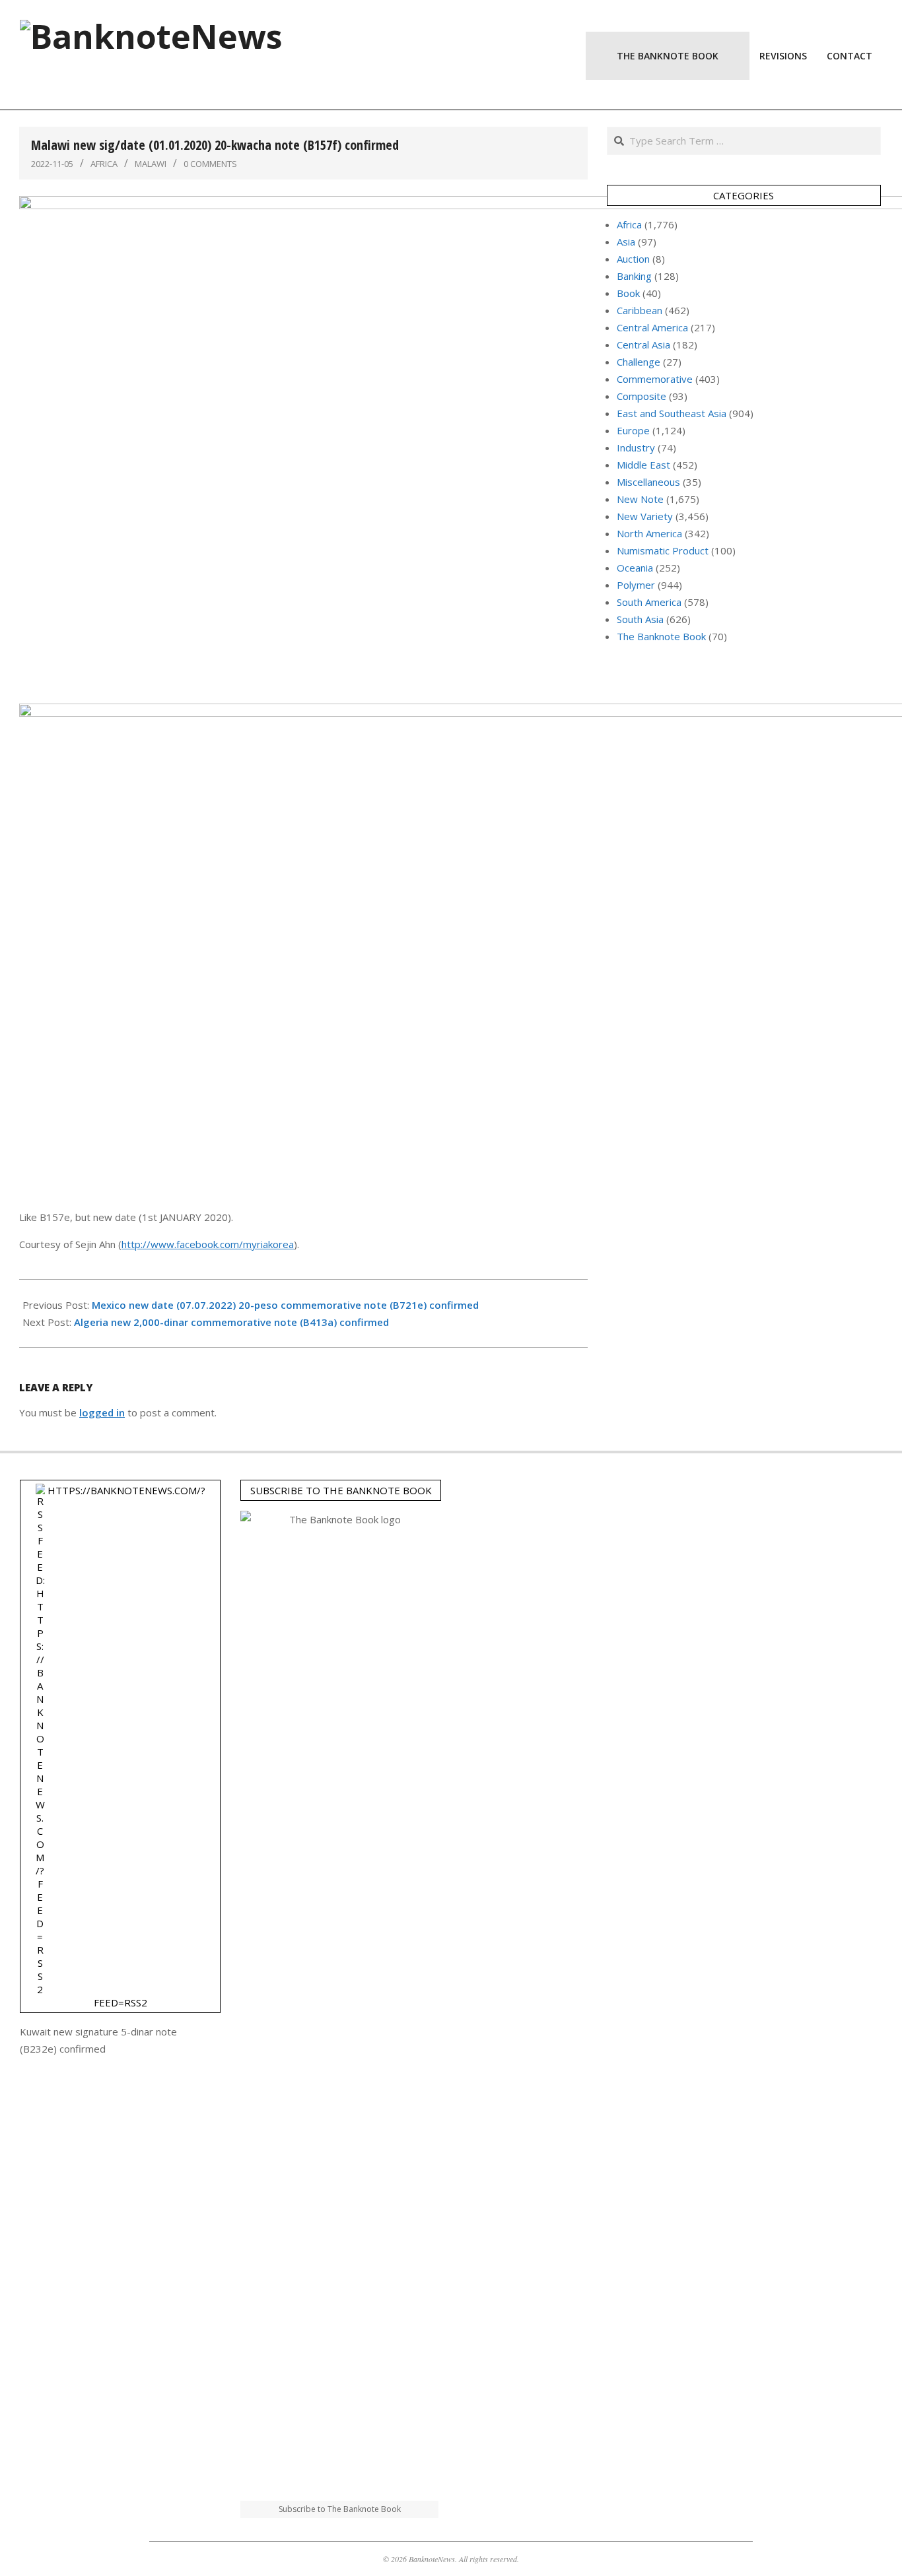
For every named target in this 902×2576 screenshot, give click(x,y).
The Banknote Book (661, 636)
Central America (652, 327)
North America (649, 533)
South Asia (640, 619)
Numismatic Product (663, 550)
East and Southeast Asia (672, 413)
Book (628, 293)
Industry (636, 447)
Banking (634, 276)
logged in (102, 1412)
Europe (633, 430)
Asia (626, 242)
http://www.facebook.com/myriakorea (208, 1244)
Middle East (643, 465)
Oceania (635, 568)
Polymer (636, 585)
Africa (104, 164)
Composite (642, 396)
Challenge (639, 362)
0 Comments (210, 164)
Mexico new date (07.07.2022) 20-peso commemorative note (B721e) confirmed (285, 1305)
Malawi (151, 164)
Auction (633, 259)
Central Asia (643, 345)
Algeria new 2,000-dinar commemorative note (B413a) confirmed (231, 1322)
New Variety (645, 516)
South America (649, 602)
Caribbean (640, 310)
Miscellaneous (648, 482)
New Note (640, 499)
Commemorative (655, 379)
